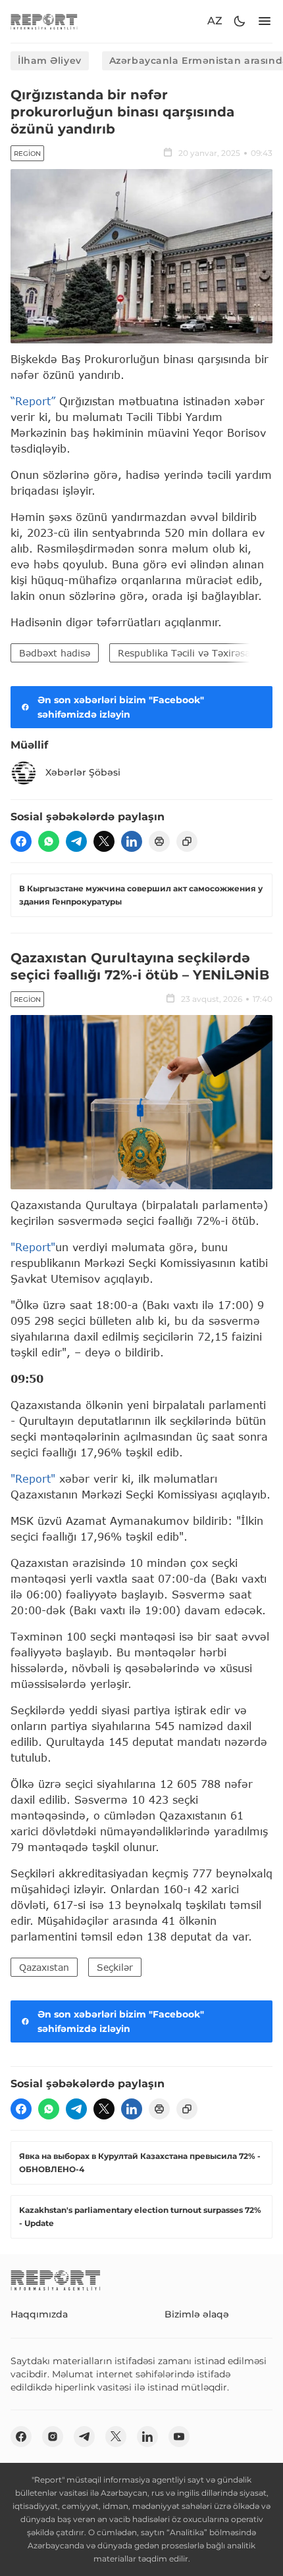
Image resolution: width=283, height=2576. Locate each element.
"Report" (33, 1247)
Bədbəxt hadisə (55, 653)
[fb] (21, 841)
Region (27, 154)
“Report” (33, 401)
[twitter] (104, 841)
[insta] (53, 2437)
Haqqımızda (39, 2314)
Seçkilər (115, 1967)
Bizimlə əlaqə (197, 2314)
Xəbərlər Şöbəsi (83, 772)
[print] (159, 841)
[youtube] (179, 2437)
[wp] (49, 841)
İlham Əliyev (50, 61)
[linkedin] (132, 841)
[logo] (44, 21)
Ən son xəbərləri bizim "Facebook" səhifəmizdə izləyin (121, 707)
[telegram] (76, 841)
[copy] (187, 841)
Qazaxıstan (44, 1967)
